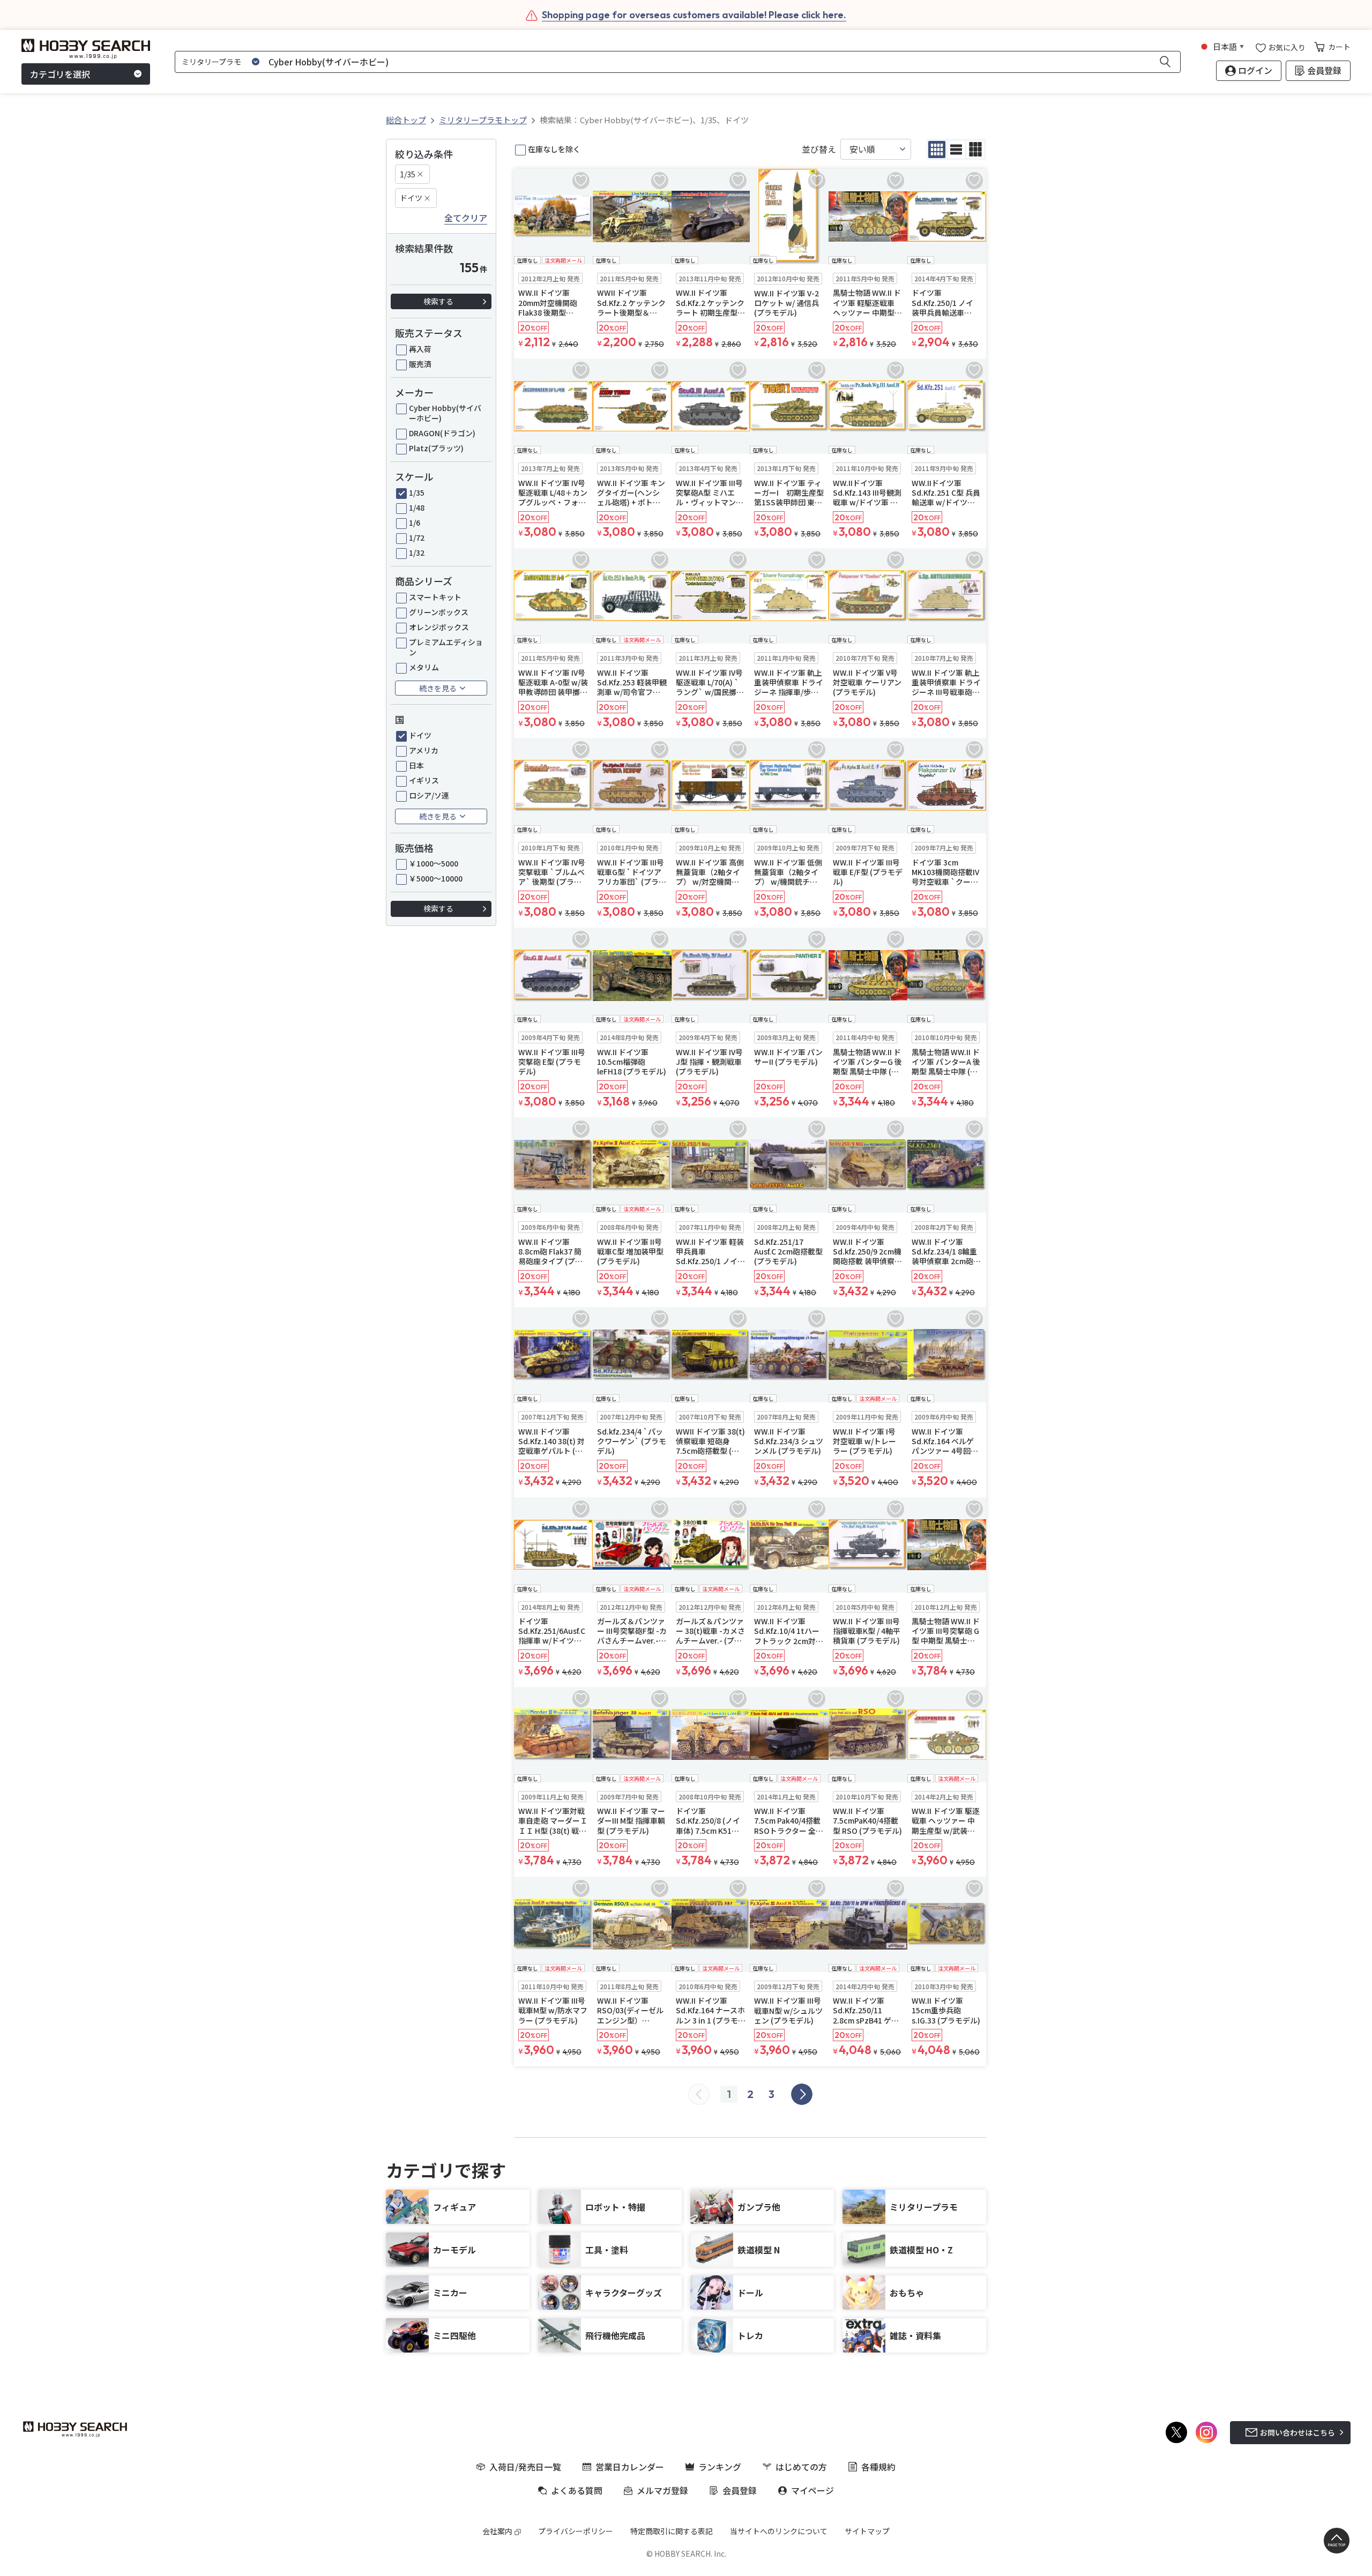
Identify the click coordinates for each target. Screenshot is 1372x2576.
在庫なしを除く (554, 149)
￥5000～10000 (436, 878)
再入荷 (420, 349)
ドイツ (411, 198)
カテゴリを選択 (60, 74)
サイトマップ (867, 2531)
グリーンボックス (439, 612)
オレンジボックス (439, 627)
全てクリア (466, 218)
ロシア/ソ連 (429, 795)
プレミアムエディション (446, 647)
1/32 (417, 552)
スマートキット (435, 597)
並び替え (819, 149)
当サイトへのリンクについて (779, 2531)
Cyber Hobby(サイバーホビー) (445, 413)
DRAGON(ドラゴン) (442, 433)
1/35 (408, 174)
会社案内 (497, 2531)
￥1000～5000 (434, 863)
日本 (416, 765)
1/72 (417, 537)
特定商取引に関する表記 (672, 2531)
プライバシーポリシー (576, 2531)
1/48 (417, 507)
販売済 (420, 364)
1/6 (415, 522)
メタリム (424, 667)
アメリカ (424, 750)
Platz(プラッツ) (436, 448)
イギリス (424, 780)
